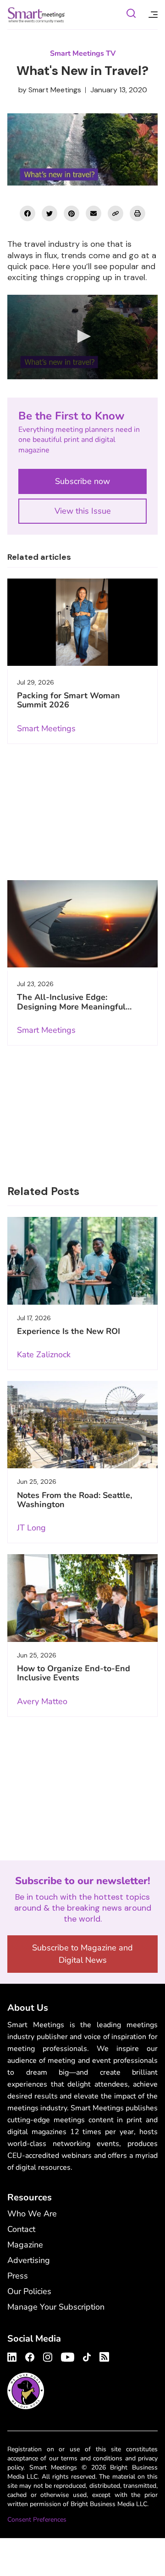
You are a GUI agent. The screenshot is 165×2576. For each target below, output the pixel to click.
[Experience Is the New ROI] (82, 1261)
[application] (82, 337)
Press (18, 2276)
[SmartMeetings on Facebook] (27, 213)
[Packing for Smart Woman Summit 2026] (82, 622)
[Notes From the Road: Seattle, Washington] (82, 1425)
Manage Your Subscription (56, 2307)
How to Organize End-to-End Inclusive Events (74, 1673)
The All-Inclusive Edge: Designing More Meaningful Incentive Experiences (71, 1006)
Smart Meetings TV (83, 53)
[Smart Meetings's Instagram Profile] (48, 2356)
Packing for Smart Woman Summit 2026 (69, 700)
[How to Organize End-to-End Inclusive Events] (82, 1598)
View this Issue (83, 511)
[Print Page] (137, 213)
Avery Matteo (42, 1701)
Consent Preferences (37, 2520)
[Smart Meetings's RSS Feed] (103, 2356)
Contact (21, 2229)
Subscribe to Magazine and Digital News (82, 1954)
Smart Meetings (36, 15)
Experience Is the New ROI (69, 1331)
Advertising (29, 2260)
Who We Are (32, 2214)
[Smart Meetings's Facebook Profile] (30, 2356)
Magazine (25, 2245)
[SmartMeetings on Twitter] (49, 213)
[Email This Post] (93, 213)
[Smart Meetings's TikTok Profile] (87, 2356)
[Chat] (131, 15)
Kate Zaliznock (44, 1354)
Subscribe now (82, 481)
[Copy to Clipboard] (115, 213)
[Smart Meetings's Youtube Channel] (68, 2356)
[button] (82, 336)
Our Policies (29, 2291)
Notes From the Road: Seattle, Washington (74, 1500)
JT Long (31, 1528)
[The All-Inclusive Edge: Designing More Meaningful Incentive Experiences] (82, 924)
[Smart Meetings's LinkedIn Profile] (13, 2356)
